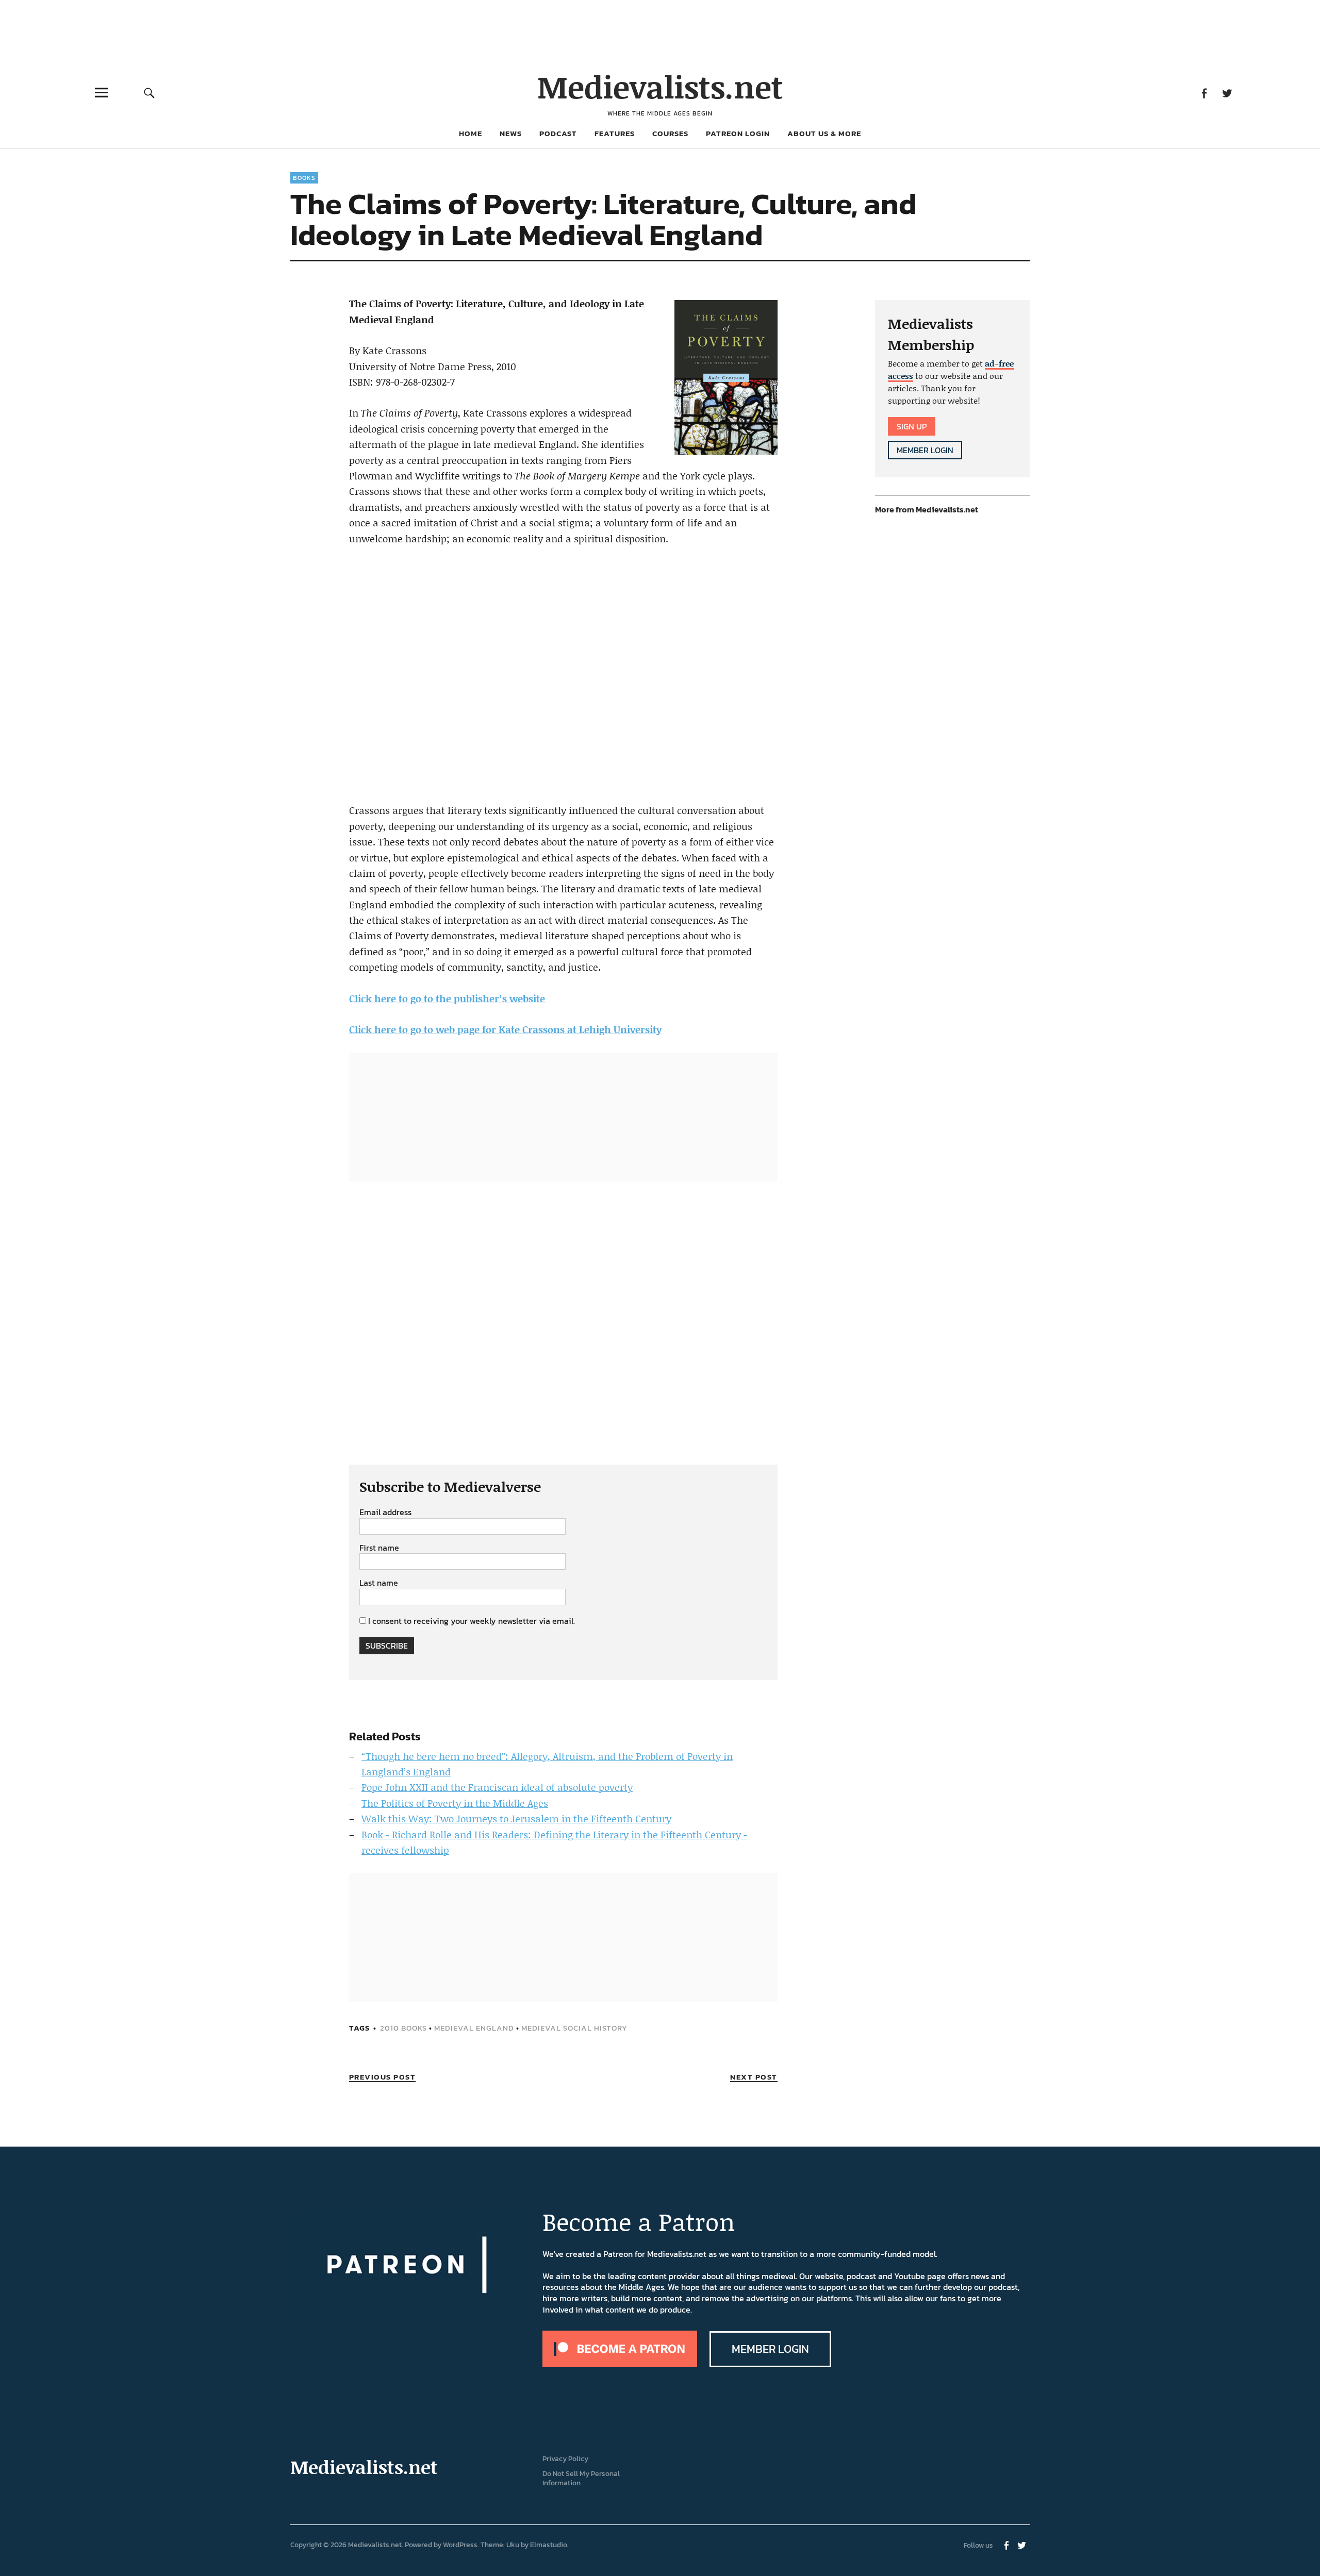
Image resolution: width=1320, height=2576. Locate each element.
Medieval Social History (574, 2028)
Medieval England (474, 2028)
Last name (379, 1583)
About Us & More (824, 133)
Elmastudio (549, 2545)
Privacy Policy (565, 2459)
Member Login (925, 450)
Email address (385, 1513)
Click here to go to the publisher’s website (447, 998)
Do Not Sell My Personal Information (581, 2479)
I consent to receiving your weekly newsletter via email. (472, 1621)
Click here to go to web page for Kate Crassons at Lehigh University (505, 1029)
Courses (670, 133)
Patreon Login (738, 133)
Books (304, 178)
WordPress (460, 2545)
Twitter (1227, 93)
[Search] (149, 93)
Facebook (1204, 93)
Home (471, 133)
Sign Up (912, 426)
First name (379, 1548)
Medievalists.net (660, 86)
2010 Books (403, 2028)
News (511, 133)
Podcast (558, 133)
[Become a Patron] (620, 2364)
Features (615, 133)
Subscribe (387, 1646)
